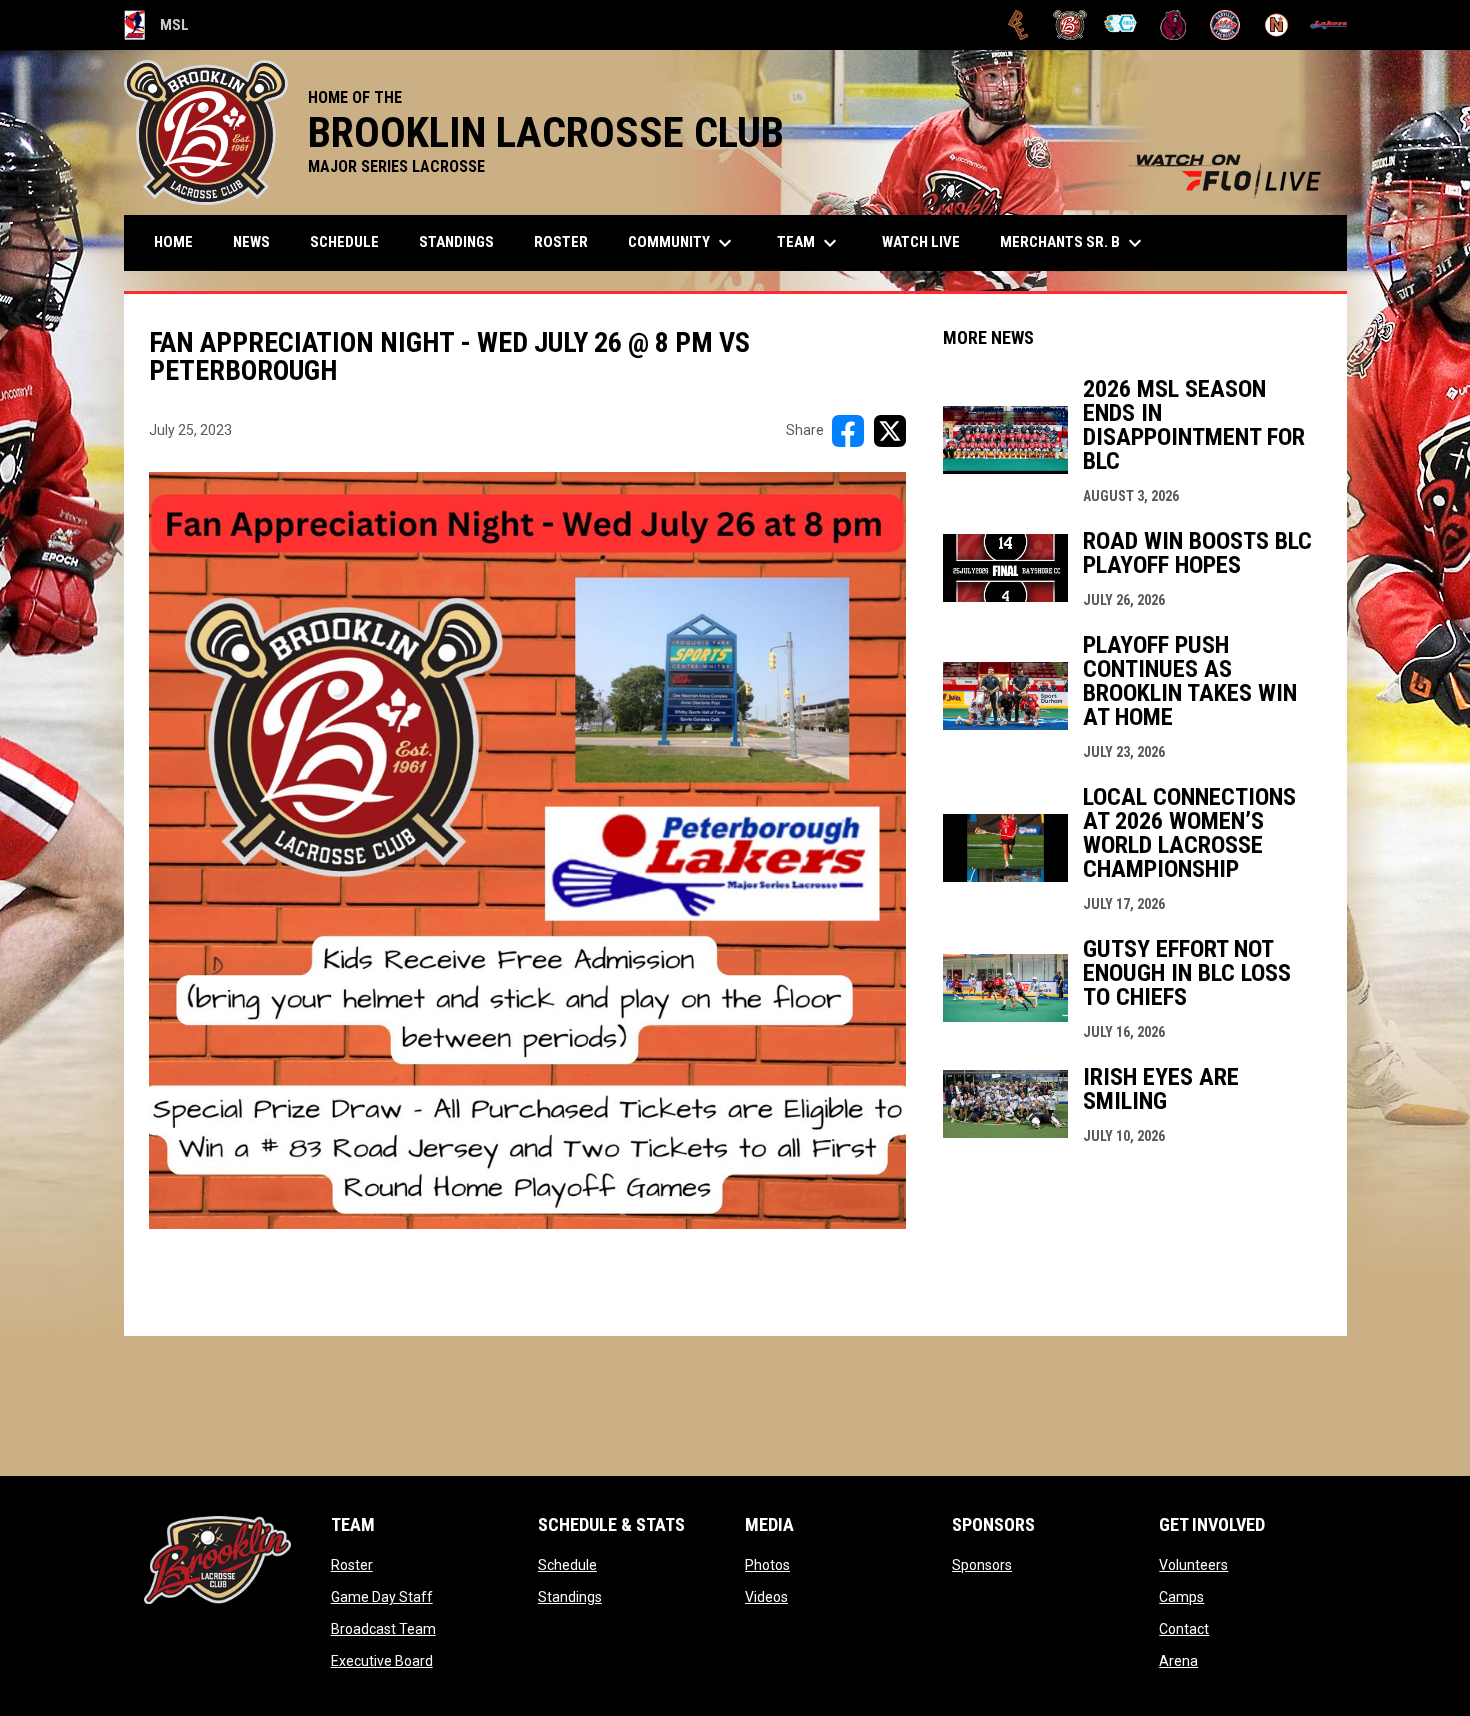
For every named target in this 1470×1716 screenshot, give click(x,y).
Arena (1178, 1661)
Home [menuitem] (173, 242)
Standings (570, 1597)
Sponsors (982, 1565)
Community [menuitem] (682, 243)
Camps (1181, 1597)
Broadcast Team (383, 1629)
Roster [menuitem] (561, 242)
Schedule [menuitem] (344, 242)
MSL (157, 28)
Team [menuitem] (809, 243)
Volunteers (1193, 1565)
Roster (352, 1565)
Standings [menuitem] (456, 242)
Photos (767, 1565)
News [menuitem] (251, 242)
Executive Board (382, 1661)
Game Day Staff (382, 1597)
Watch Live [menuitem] (928, 241)
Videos (766, 1597)
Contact (1184, 1629)
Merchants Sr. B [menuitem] (1073, 243)
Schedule (567, 1565)
